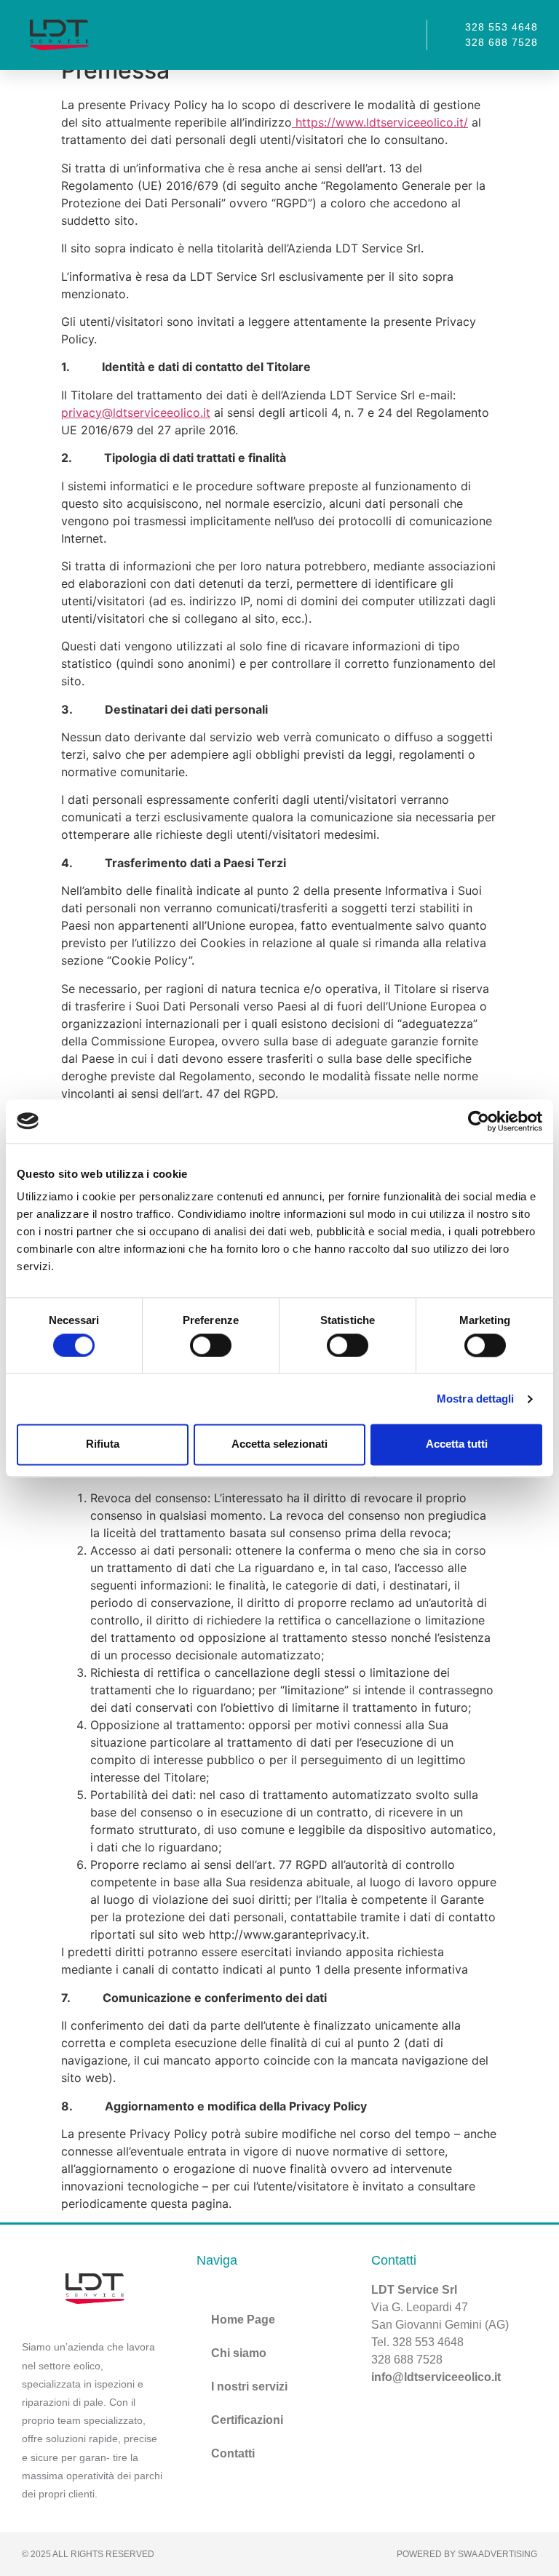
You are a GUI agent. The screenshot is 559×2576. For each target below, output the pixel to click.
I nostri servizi (249, 2386)
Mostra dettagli (476, 1399)
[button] (401, 35)
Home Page (243, 2320)
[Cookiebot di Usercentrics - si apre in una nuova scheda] (479, 1121)
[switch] (211, 1345)
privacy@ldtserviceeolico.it (136, 412)
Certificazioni (247, 2420)
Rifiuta (103, 1444)
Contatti (233, 2453)
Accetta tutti (457, 1444)
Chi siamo (239, 2353)
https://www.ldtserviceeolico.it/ (380, 122)
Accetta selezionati (279, 1444)
